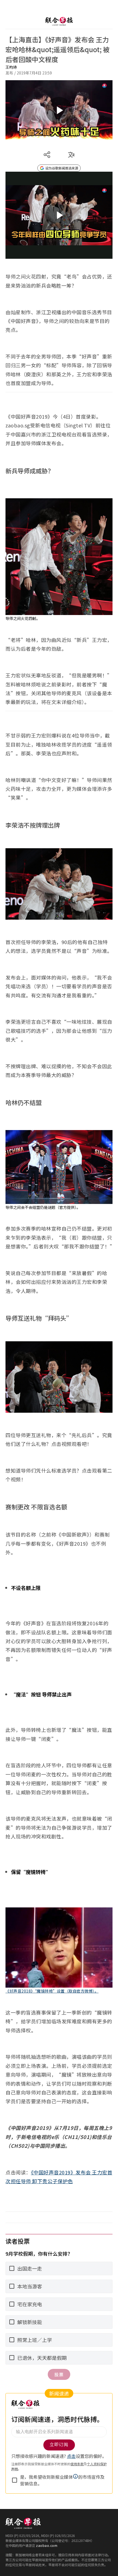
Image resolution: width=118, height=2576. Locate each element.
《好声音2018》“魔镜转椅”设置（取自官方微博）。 (52, 1991)
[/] (59, 21)
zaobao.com (47, 2545)
